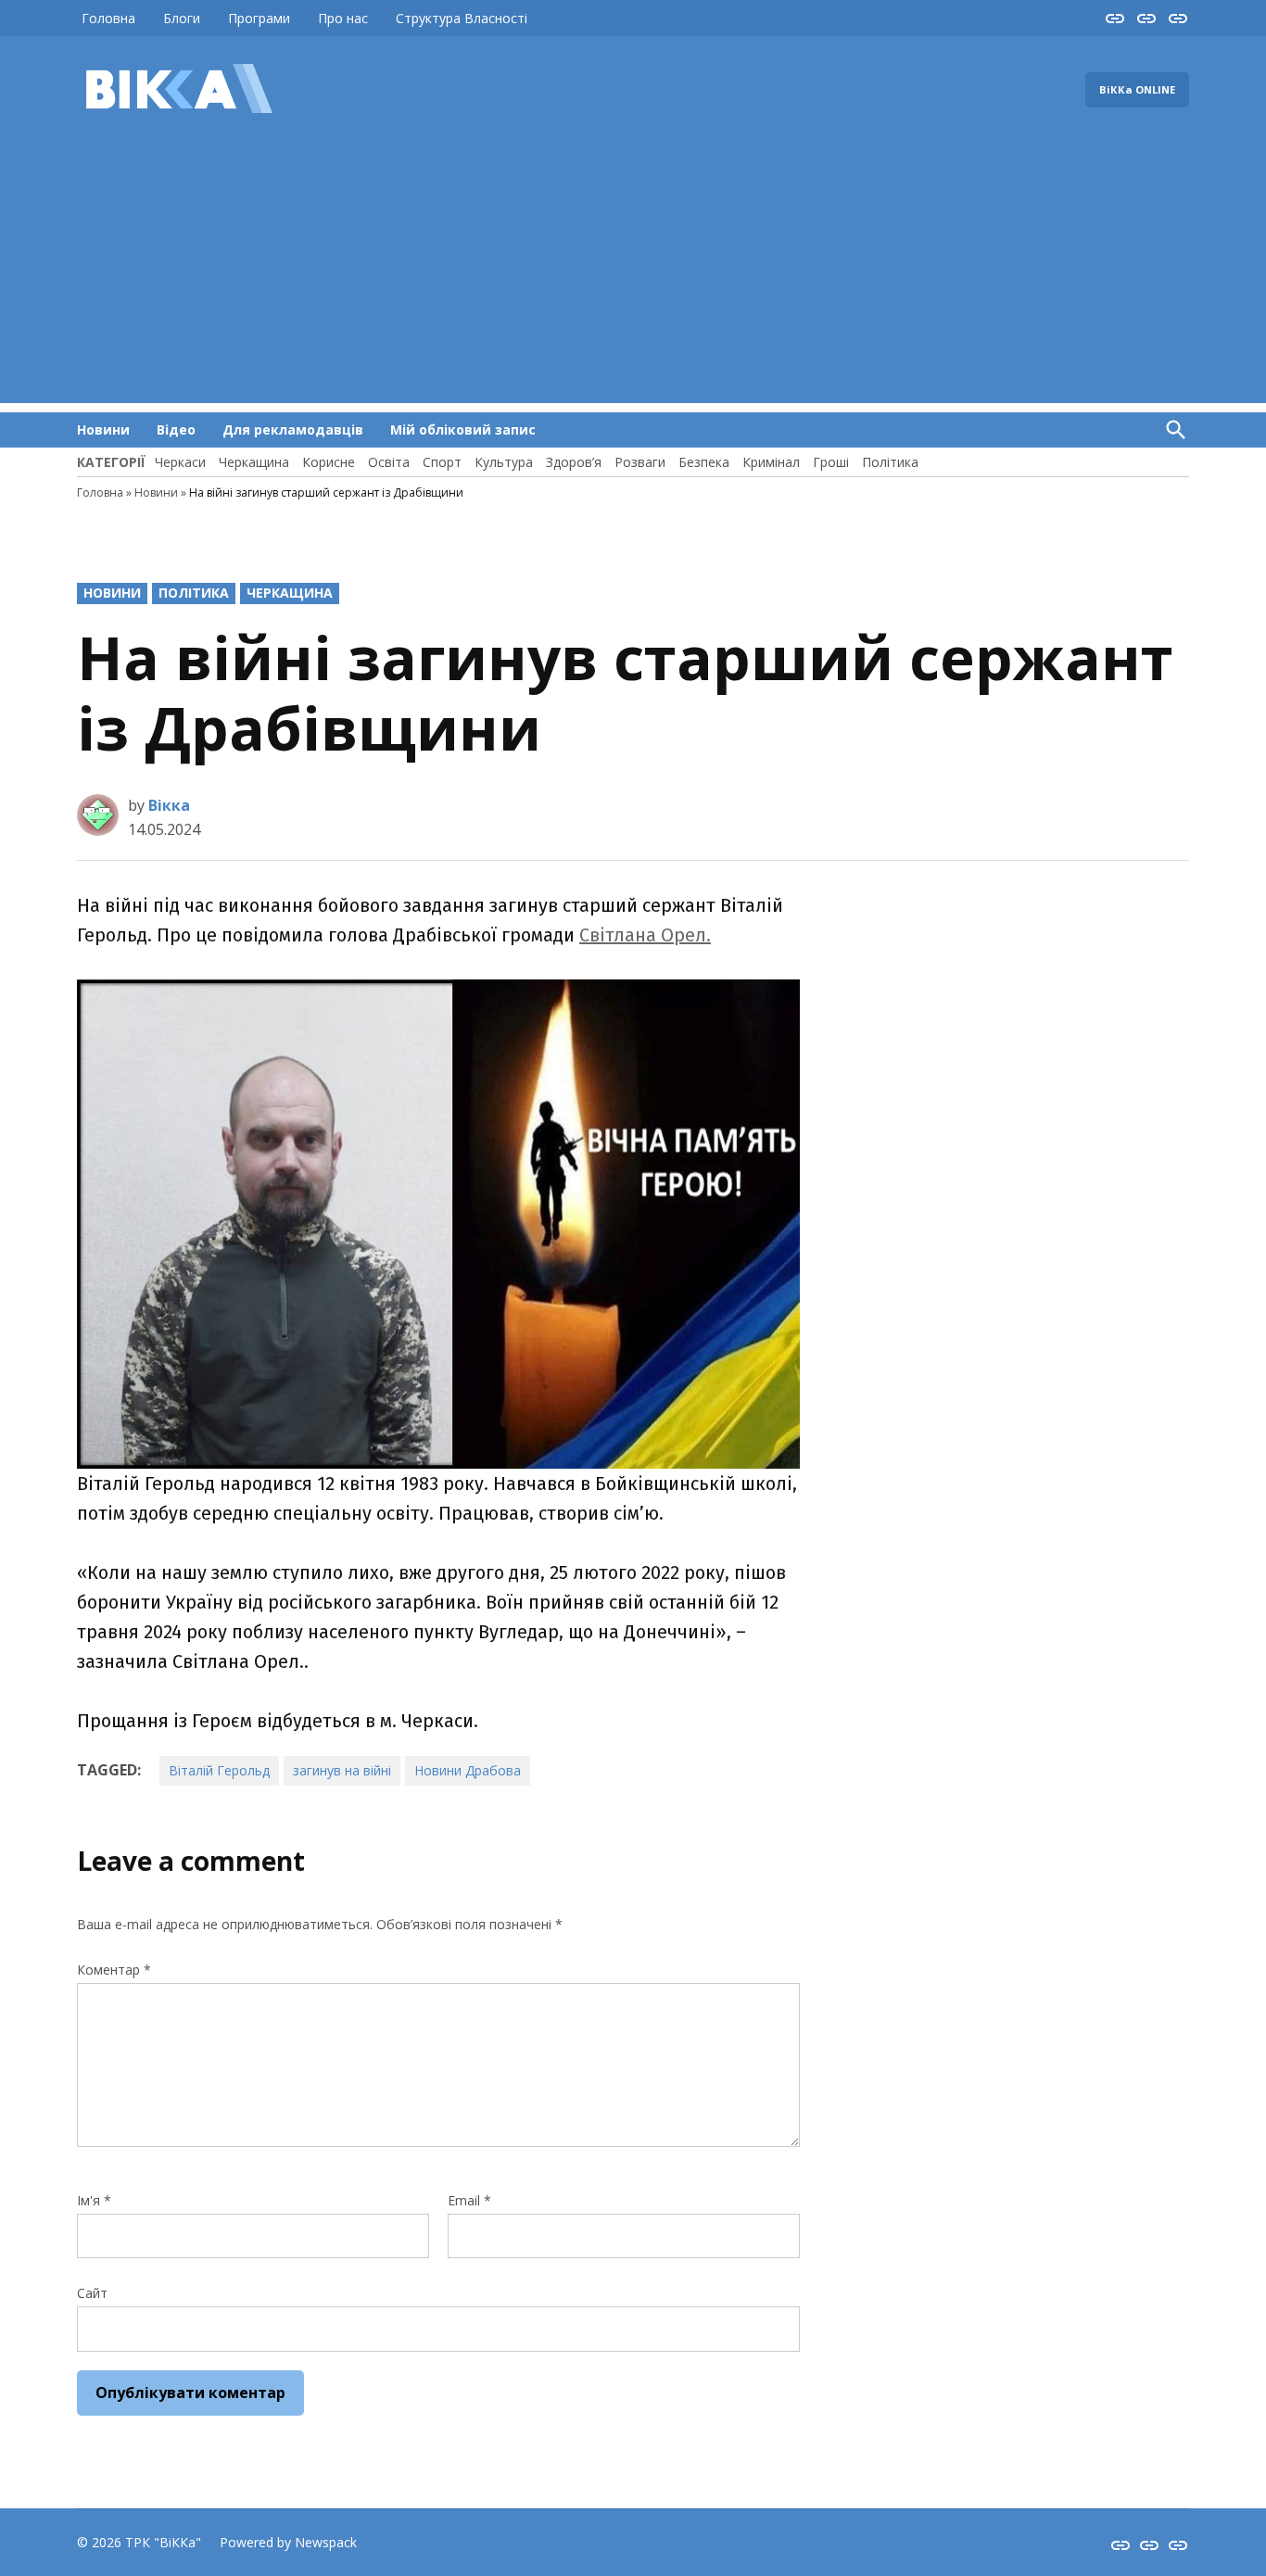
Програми (259, 18)
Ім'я (94, 2200)
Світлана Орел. (645, 935)
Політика (890, 462)
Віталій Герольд (219, 1770)
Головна (108, 18)
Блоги (182, 18)
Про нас (343, 18)
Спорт (442, 462)
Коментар (114, 1970)
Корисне (329, 462)
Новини (103, 429)
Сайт (92, 2293)
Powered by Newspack (288, 2542)
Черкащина (254, 462)
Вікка (169, 805)
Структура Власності (462, 18)
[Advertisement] (633, 273)
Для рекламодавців (293, 429)
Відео (176, 429)
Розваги (640, 462)
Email (469, 2200)
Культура (504, 462)
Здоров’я (574, 462)
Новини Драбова (468, 1770)
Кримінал (771, 462)
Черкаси (180, 462)
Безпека (704, 462)
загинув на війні (342, 1770)
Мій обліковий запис (463, 429)
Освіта (389, 462)
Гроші (831, 462)
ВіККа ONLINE (1137, 89)
